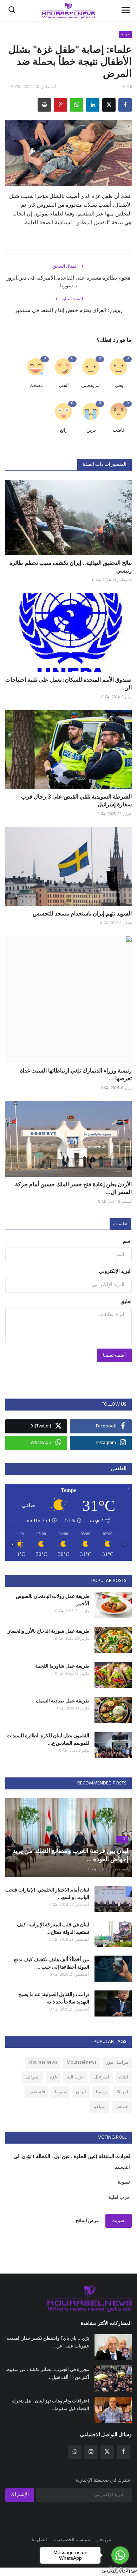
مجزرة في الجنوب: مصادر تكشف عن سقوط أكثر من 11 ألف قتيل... (47, 2373)
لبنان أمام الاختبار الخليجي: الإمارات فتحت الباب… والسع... (47, 1893)
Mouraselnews (43, 2062)
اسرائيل (102, 2077)
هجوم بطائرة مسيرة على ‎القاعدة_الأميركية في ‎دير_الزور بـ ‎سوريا (68, 282)
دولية (125, 34)
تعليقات (120, 1224)
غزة (53, 2077)
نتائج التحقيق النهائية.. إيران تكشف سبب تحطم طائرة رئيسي (71, 567)
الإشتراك (20, 2495)
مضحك (36, 386)
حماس (122, 2107)
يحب (119, 386)
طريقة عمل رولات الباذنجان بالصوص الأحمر (53, 1600)
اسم (127, 1241)
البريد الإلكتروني (115, 1272)
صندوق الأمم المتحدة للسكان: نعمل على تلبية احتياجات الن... (68, 683)
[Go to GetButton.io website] (120, 2569)
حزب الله (75, 2077)
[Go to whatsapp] (120, 2555)
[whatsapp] (75, 2452)
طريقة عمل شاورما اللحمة (62, 1666)
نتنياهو (100, 2107)
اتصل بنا (39, 2540)
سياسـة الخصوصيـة (72, 2540)
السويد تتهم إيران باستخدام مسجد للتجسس (82, 913)
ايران (81, 2092)
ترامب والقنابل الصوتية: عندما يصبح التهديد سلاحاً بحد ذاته (54, 1998)
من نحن (104, 2540)
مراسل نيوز (117, 2062)
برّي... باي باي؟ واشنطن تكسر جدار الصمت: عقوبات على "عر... (47, 2342)
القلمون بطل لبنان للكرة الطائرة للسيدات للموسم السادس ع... (48, 1739)
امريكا (122, 2092)
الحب (64, 386)
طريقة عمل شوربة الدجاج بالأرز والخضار (48, 1631)
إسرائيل (32, 2077)
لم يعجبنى (90, 386)
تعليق (126, 1302)
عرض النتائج (87, 2221)
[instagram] (91, 2452)
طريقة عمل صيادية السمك (63, 1700)
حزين (92, 430)
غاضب (119, 430)
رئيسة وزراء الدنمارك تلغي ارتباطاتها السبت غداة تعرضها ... (76, 1074)
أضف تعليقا (114, 1355)
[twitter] (107, 2452)
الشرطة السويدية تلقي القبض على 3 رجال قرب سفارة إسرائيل (76, 800)
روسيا (101, 2092)
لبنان (124, 2077)
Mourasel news (81, 2062)
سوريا (60, 2092)
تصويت (119, 2221)
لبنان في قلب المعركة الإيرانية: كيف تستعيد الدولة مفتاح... (53, 1928)
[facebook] (123, 2452)
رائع (64, 430)
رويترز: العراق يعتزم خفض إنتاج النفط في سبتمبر (69, 310)
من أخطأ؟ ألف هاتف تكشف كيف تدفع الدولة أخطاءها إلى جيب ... (51, 1963)
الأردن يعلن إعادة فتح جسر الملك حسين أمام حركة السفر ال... (73, 1188)
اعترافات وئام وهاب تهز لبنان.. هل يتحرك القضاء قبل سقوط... (51, 2405)
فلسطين (37, 2092)
